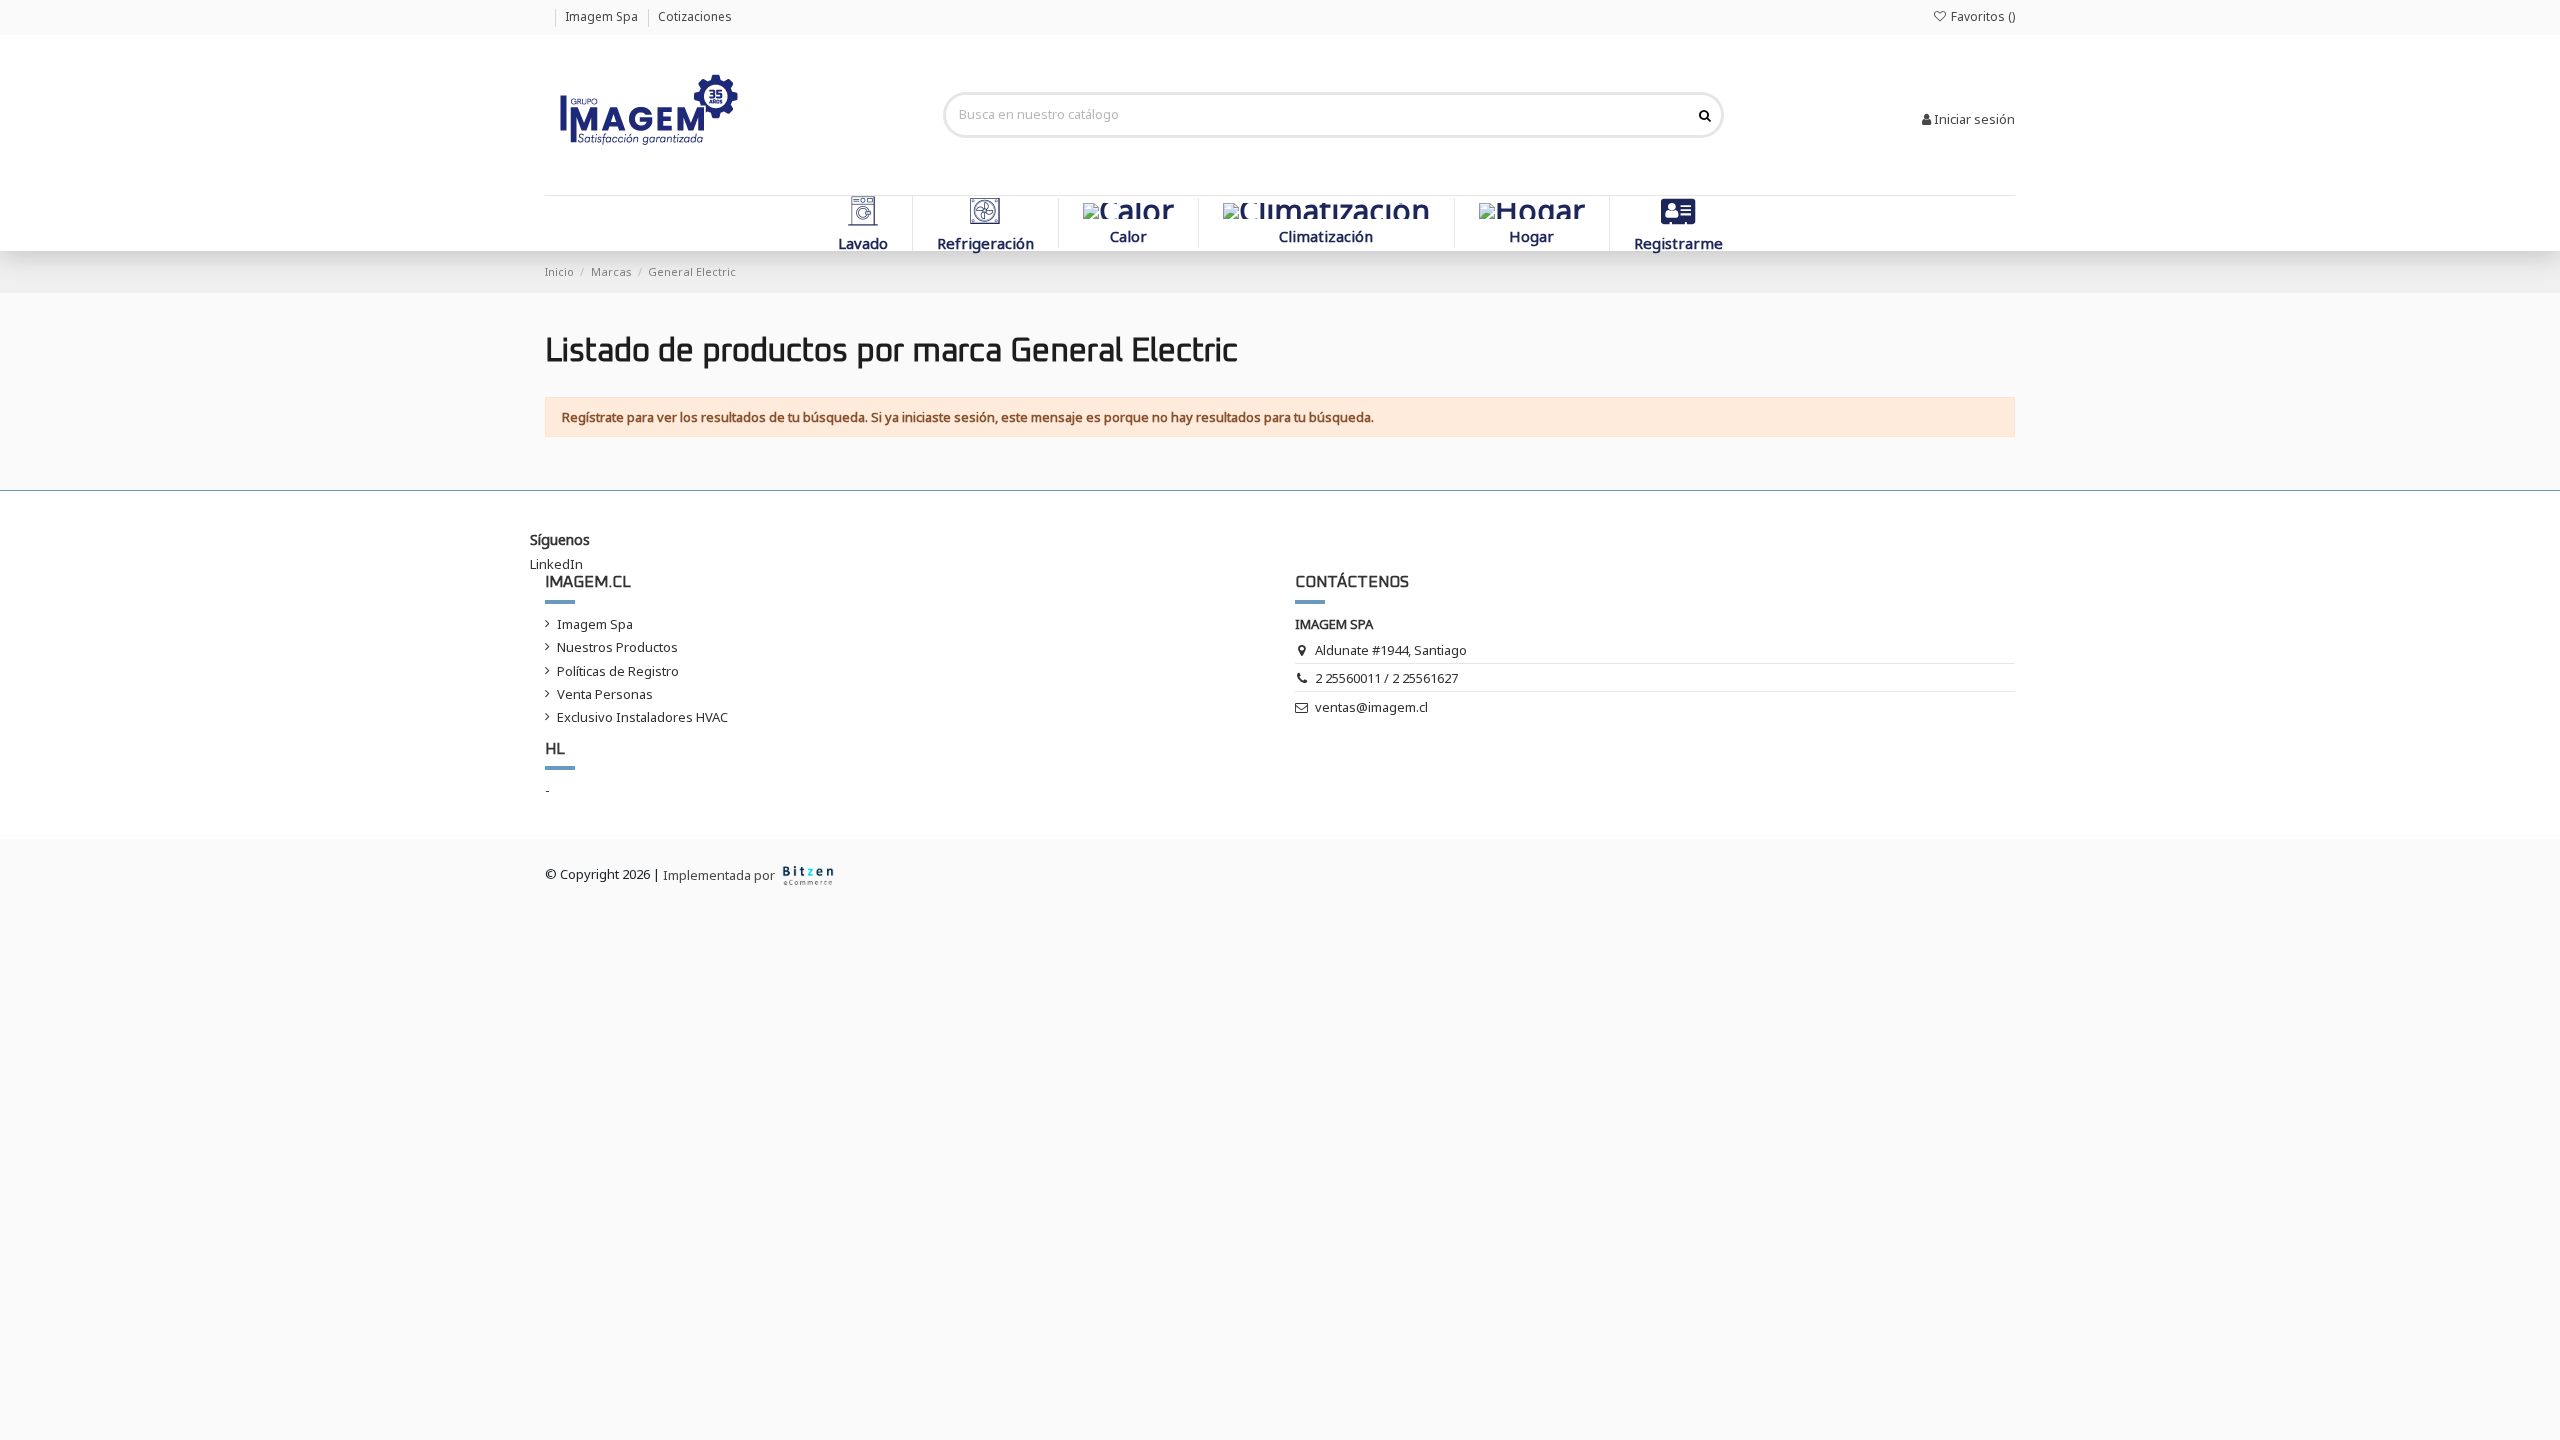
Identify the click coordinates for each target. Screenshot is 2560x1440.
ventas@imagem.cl (1371, 707)
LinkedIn (556, 564)
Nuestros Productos (617, 647)
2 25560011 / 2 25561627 (1386, 678)
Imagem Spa (603, 16)
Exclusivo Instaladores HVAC (642, 717)
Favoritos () (1981, 16)
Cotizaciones (695, 16)
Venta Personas (605, 694)
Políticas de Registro (618, 671)
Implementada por (720, 875)
